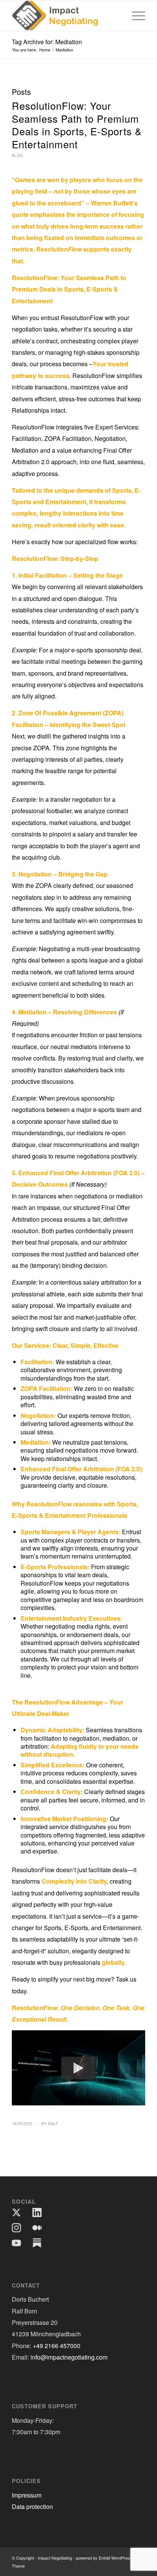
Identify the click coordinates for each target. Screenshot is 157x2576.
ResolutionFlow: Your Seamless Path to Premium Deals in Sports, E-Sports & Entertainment (77, 125)
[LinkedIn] (37, 2212)
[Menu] (135, 16)
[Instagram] (16, 2228)
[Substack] (37, 2243)
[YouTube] (16, 2243)
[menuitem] (135, 16)
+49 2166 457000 (57, 2346)
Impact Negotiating (55, 2558)
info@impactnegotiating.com (69, 2357)
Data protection (32, 2506)
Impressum (27, 2495)
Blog (17, 155)
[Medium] (37, 2228)
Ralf (53, 2123)
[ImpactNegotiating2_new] (65, 16)
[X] (16, 2212)
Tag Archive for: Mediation (47, 42)
